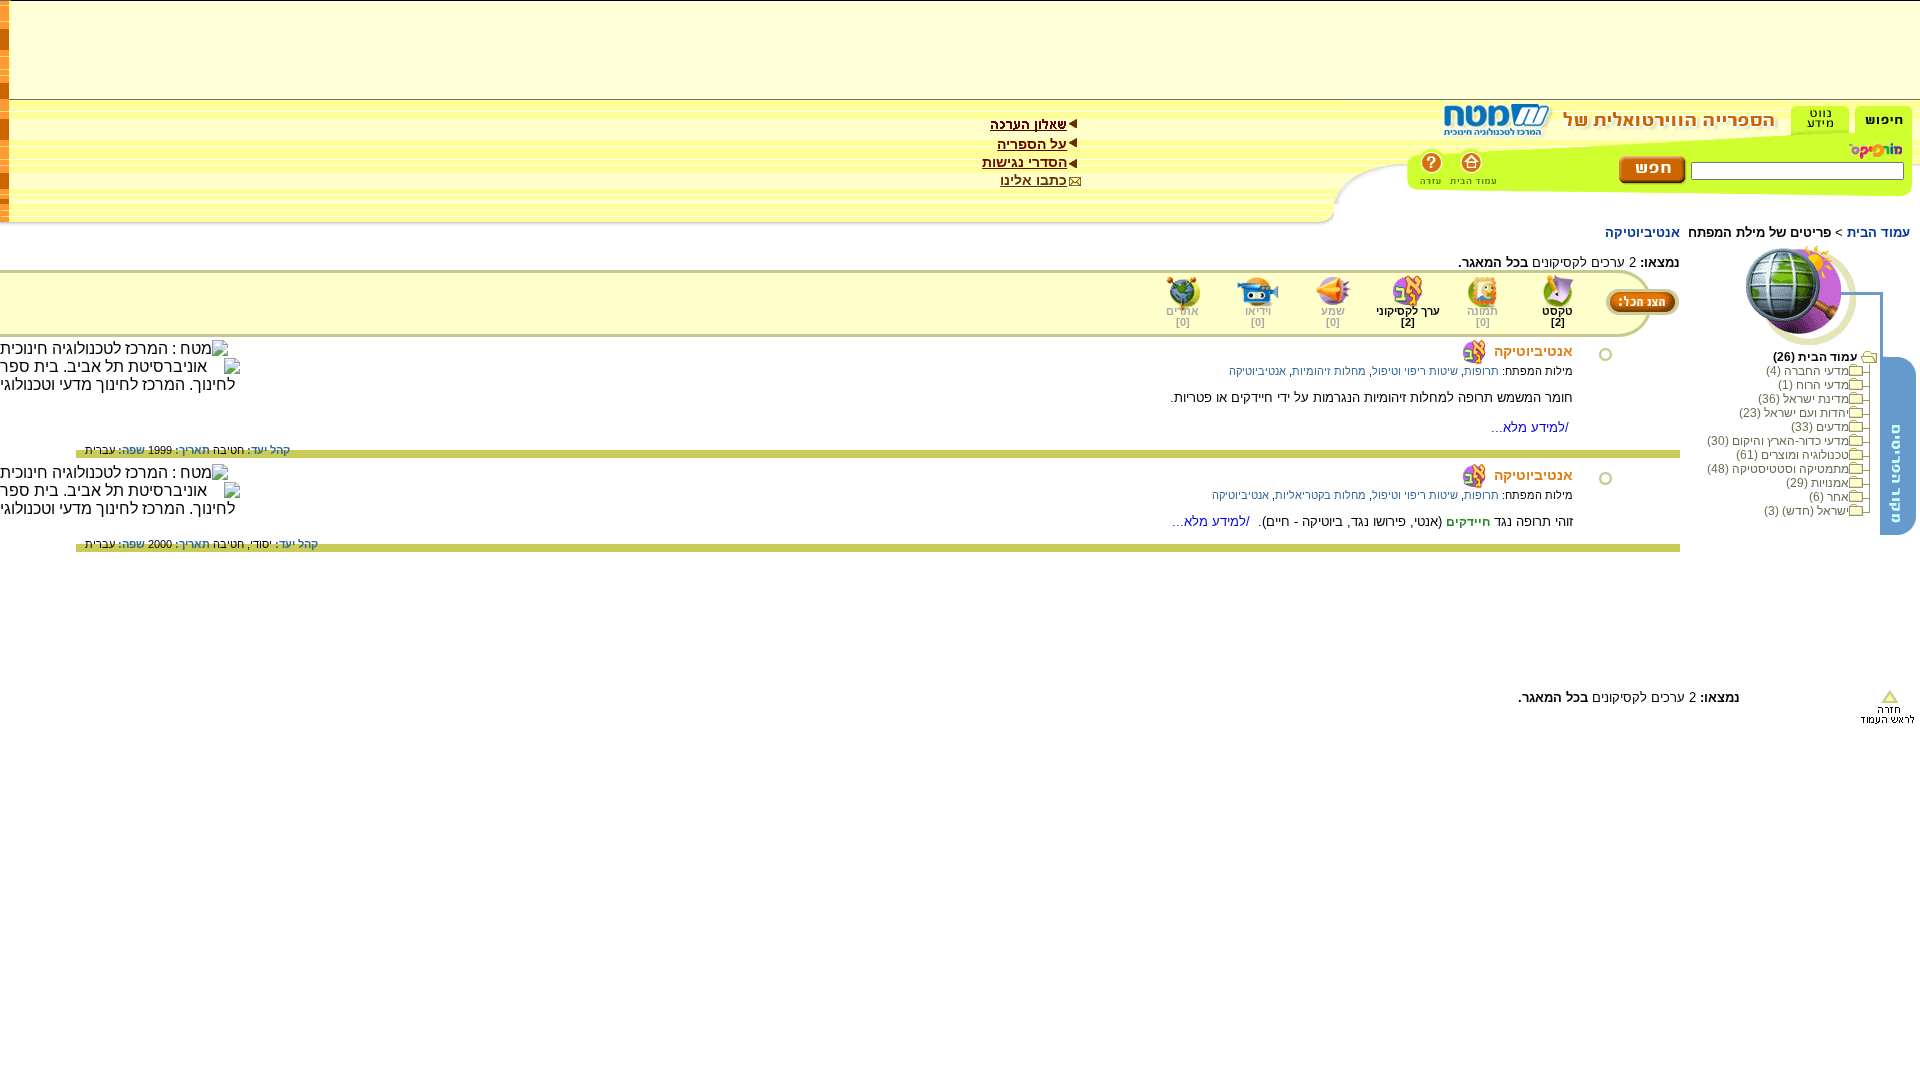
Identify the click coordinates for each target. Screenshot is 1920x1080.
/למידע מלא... (1532, 427)
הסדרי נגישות (1024, 162)
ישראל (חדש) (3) (1806, 511)
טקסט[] (1557, 316)
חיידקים (1468, 522)
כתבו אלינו (1033, 180)
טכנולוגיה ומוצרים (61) (1792, 455)
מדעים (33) (1820, 427)
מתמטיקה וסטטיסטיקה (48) (1778, 469)
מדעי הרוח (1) (1813, 385)
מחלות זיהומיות (1329, 371)
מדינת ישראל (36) (1803, 399)
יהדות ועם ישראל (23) (1794, 413)
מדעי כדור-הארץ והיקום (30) (1778, 441)
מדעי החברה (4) (1807, 371)
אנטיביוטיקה (1533, 351)
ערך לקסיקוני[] (1408, 316)
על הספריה (1032, 144)
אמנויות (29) (1817, 483)
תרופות (1481, 371)
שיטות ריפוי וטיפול (1415, 371)
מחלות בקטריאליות (1320, 495)
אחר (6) (1829, 497)
